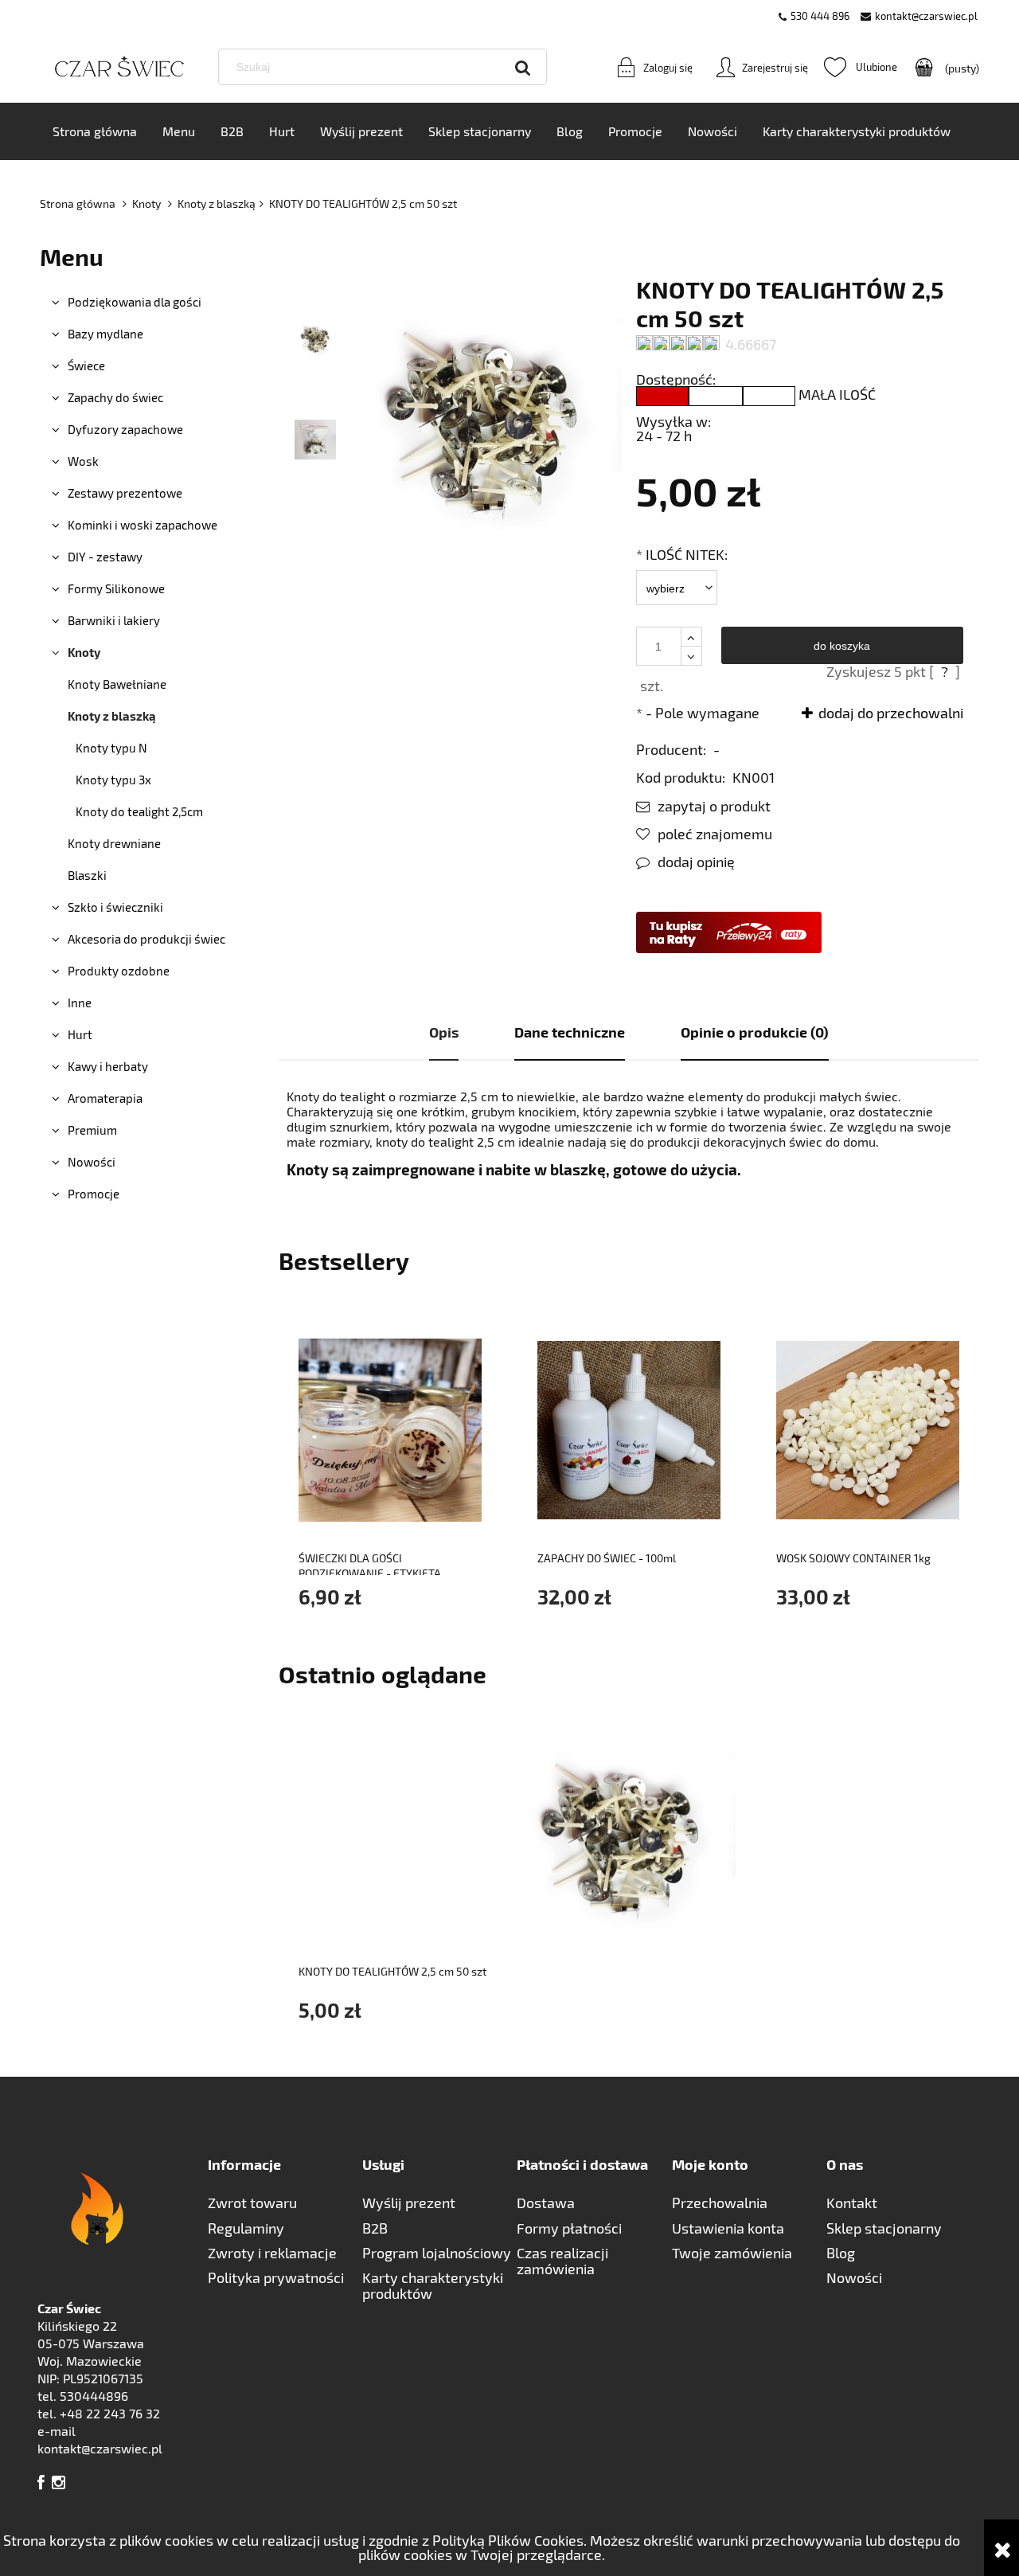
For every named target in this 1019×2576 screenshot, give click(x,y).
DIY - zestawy (105, 557)
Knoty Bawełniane (117, 684)
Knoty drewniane (114, 843)
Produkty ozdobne (119, 971)
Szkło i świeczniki (115, 907)
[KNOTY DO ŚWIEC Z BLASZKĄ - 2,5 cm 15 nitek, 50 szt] (315, 338)
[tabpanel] (629, 1133)
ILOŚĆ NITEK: (682, 554)
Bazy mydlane (105, 334)
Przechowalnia (720, 2203)
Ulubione (861, 67)
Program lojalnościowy (437, 2253)
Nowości (92, 1162)
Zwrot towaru (252, 2203)
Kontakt (852, 2203)
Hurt (80, 1034)
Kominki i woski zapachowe (143, 525)
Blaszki (87, 875)
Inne (80, 1003)
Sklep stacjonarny (884, 2228)
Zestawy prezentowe (125, 493)
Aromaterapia (105, 1098)
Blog (841, 2253)
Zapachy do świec (115, 397)
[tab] (444, 1033)
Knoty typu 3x (113, 780)
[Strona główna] (119, 67)
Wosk (83, 461)
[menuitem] (95, 131)
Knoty (84, 652)
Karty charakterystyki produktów (433, 2285)
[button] (703, 806)
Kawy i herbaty (108, 1066)
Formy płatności (569, 2228)
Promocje (94, 1194)
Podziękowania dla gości (135, 302)
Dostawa (546, 2203)
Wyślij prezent (409, 2203)
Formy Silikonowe (116, 588)
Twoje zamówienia (732, 2253)
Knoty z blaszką (112, 716)
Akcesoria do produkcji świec (146, 939)
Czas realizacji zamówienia (562, 2261)
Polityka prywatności (276, 2277)
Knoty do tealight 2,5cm (139, 811)
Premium (92, 1130)
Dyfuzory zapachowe (125, 429)
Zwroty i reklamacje (272, 2253)
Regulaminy (246, 2228)
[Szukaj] (523, 67)
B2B (375, 2228)
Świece (86, 365)
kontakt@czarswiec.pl (926, 16)
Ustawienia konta (728, 2228)
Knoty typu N (111, 748)
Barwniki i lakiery (114, 620)
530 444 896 (820, 16)
